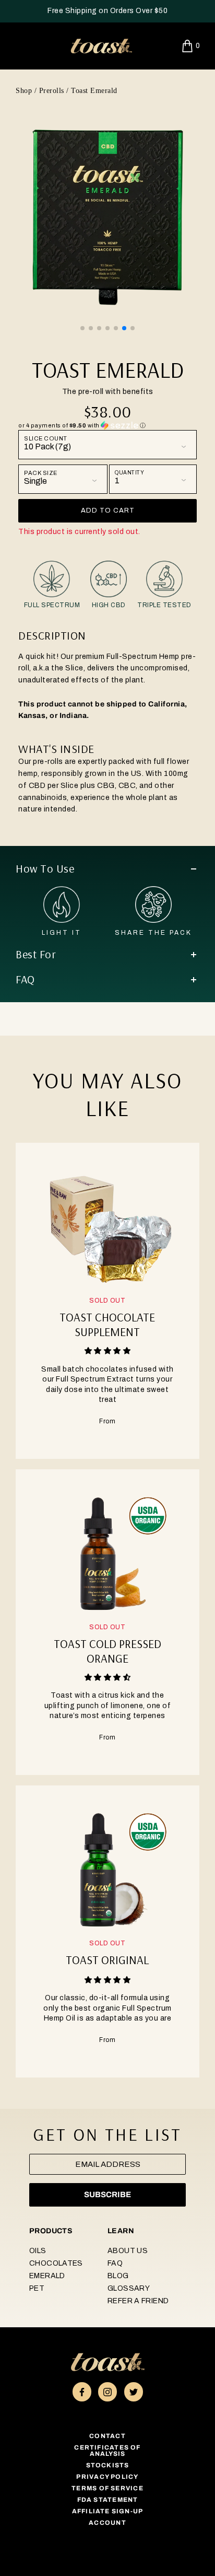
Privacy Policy (107, 2477)
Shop (24, 91)
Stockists (108, 2465)
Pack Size (41, 473)
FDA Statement (108, 2500)
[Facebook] (82, 2392)
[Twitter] (134, 2392)
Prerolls (52, 91)
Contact (107, 2436)
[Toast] (101, 45)
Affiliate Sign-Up (108, 2511)
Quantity (129, 473)
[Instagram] (107, 2392)
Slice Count (46, 439)
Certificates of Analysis (107, 2451)
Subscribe (107, 2195)
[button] (82, 328)
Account (107, 2523)
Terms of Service (107, 2488)
